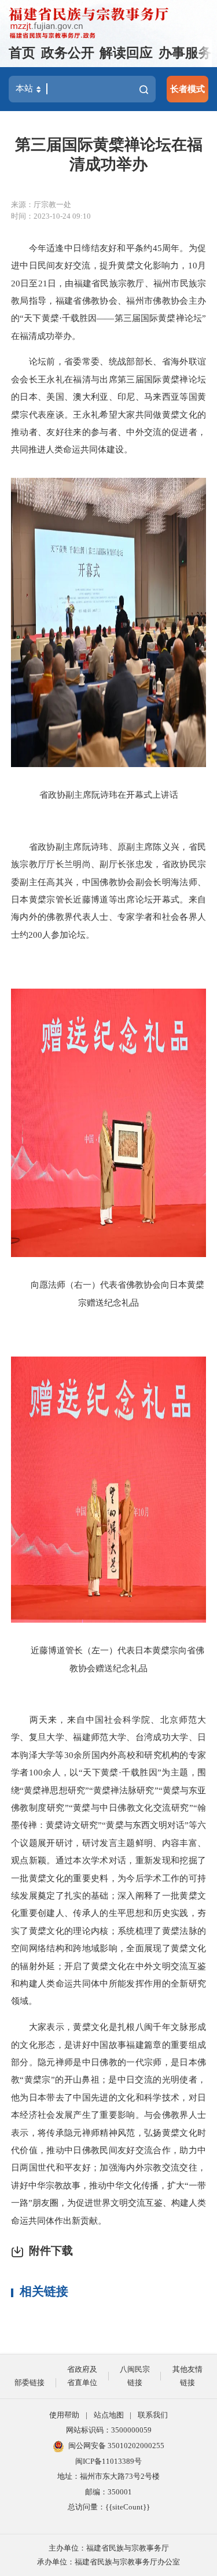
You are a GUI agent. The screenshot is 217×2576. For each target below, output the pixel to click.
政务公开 (68, 53)
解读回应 (126, 53)
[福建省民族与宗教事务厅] (89, 23)
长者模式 (187, 89)
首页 (22, 53)
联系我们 (153, 2415)
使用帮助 (64, 2415)
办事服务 (185, 53)
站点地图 (109, 2415)
